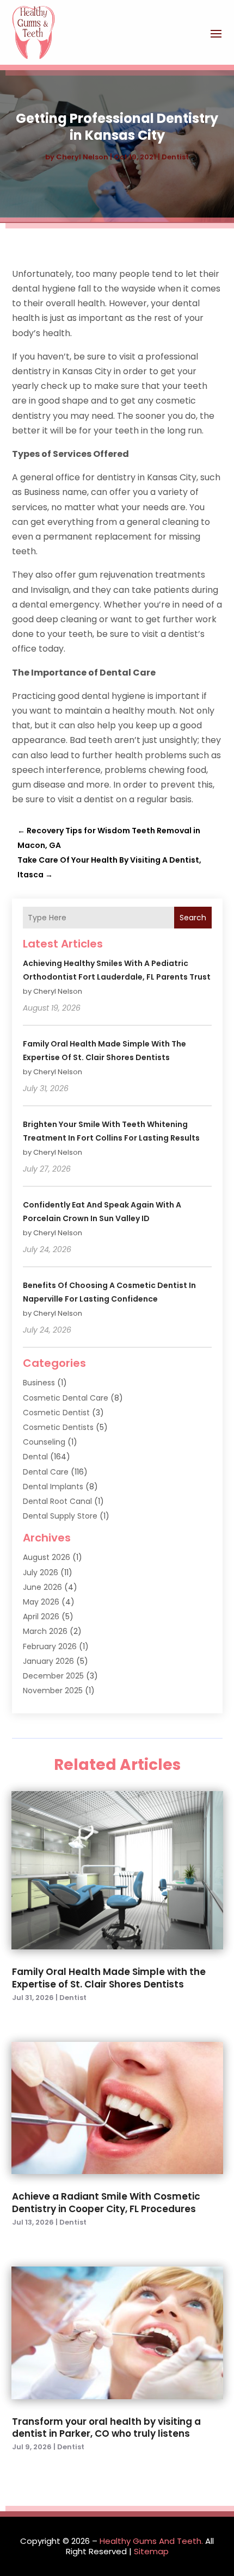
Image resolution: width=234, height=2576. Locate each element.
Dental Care (46, 1472)
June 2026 (42, 1587)
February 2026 (50, 1646)
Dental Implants (53, 1487)
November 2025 (53, 1691)
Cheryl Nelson (82, 157)
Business (39, 1383)
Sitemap (151, 2551)
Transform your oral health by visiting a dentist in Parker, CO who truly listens (106, 2428)
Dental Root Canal (57, 1501)
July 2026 (41, 1572)
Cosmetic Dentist (56, 1413)
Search (193, 918)
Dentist (175, 157)
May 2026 (41, 1602)
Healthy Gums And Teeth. (151, 2541)
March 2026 (45, 1631)
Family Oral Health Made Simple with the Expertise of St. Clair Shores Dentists (109, 1978)
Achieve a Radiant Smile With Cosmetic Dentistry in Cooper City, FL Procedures (106, 2202)
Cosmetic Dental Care (66, 1398)
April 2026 (41, 1617)
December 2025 (53, 1676)
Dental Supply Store (60, 1516)
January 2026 (48, 1661)
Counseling (44, 1442)
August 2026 (47, 1557)
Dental (35, 1457)
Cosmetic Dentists (58, 1427)
